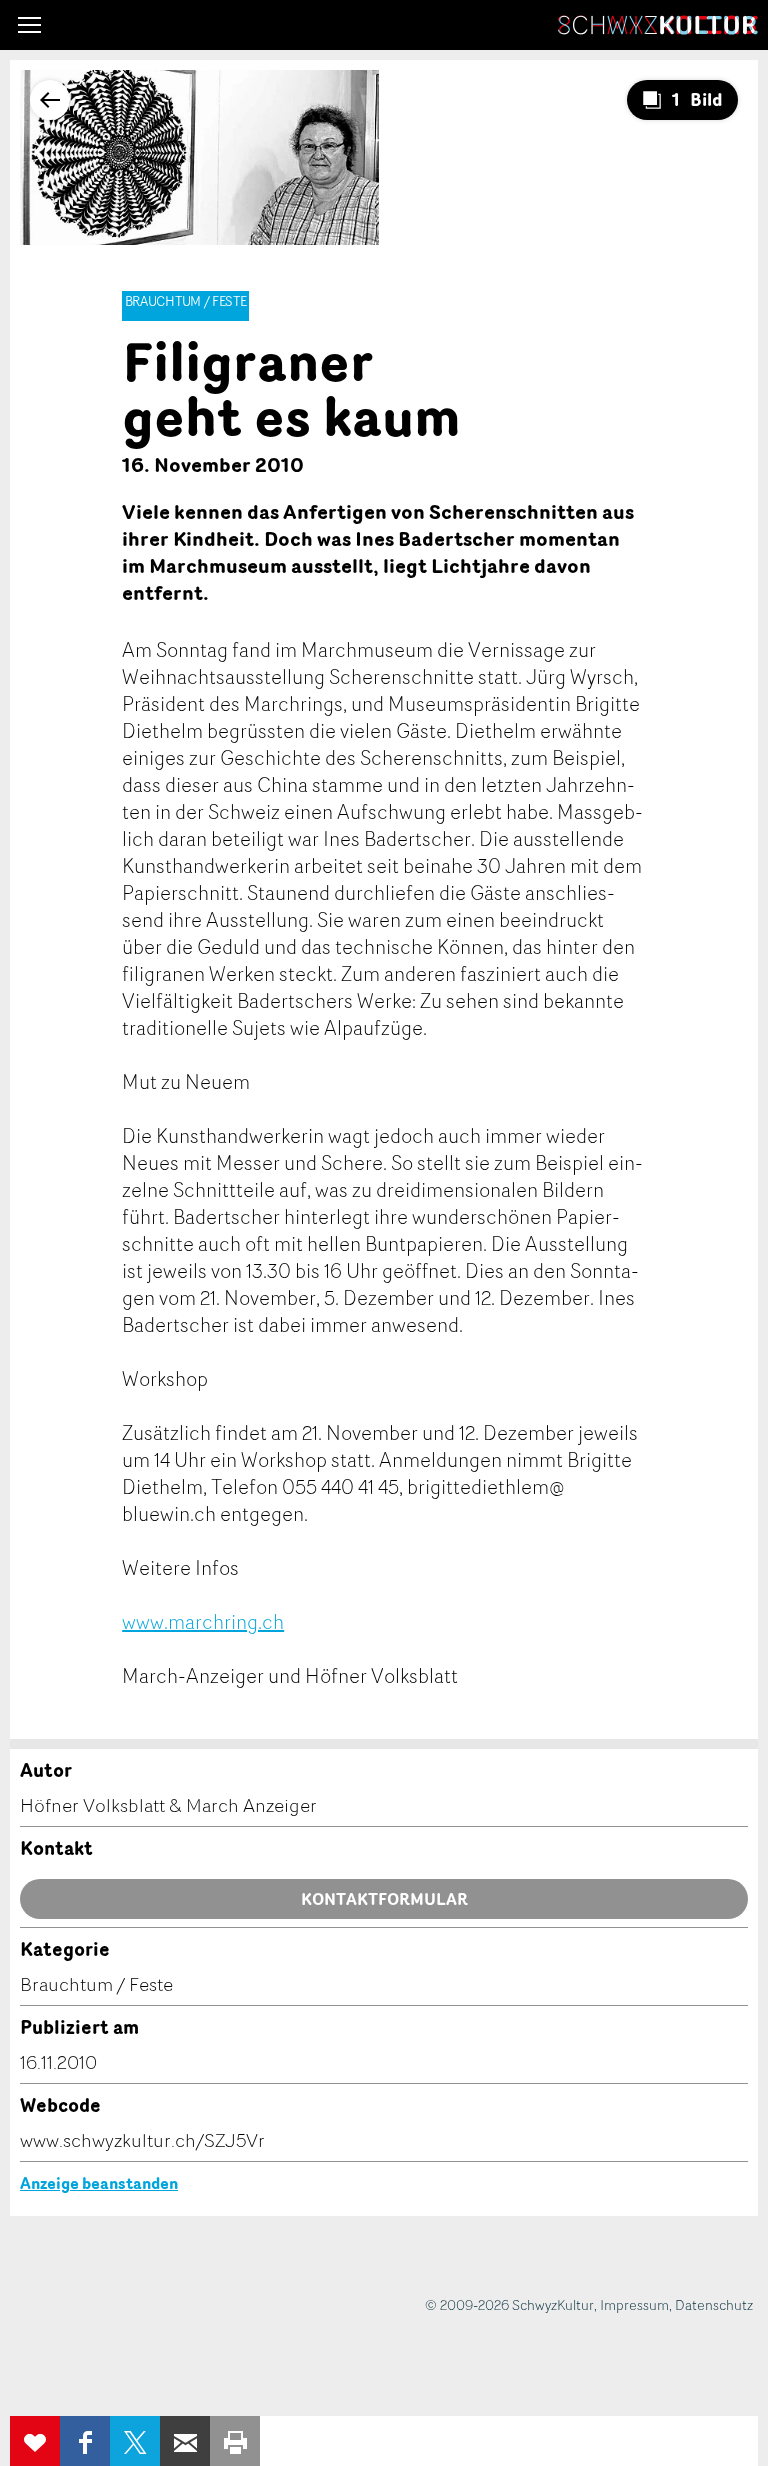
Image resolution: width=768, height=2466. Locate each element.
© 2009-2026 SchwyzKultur (509, 2304)
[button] (29, 25)
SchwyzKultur (658, 25)
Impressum (634, 2304)
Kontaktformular (384, 1899)
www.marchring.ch (203, 1621)
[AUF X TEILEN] (135, 2441)
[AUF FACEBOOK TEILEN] (85, 2441)
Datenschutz (714, 2304)
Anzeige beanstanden (99, 2183)
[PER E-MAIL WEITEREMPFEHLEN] (185, 2441)
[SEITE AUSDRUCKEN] (235, 2441)
